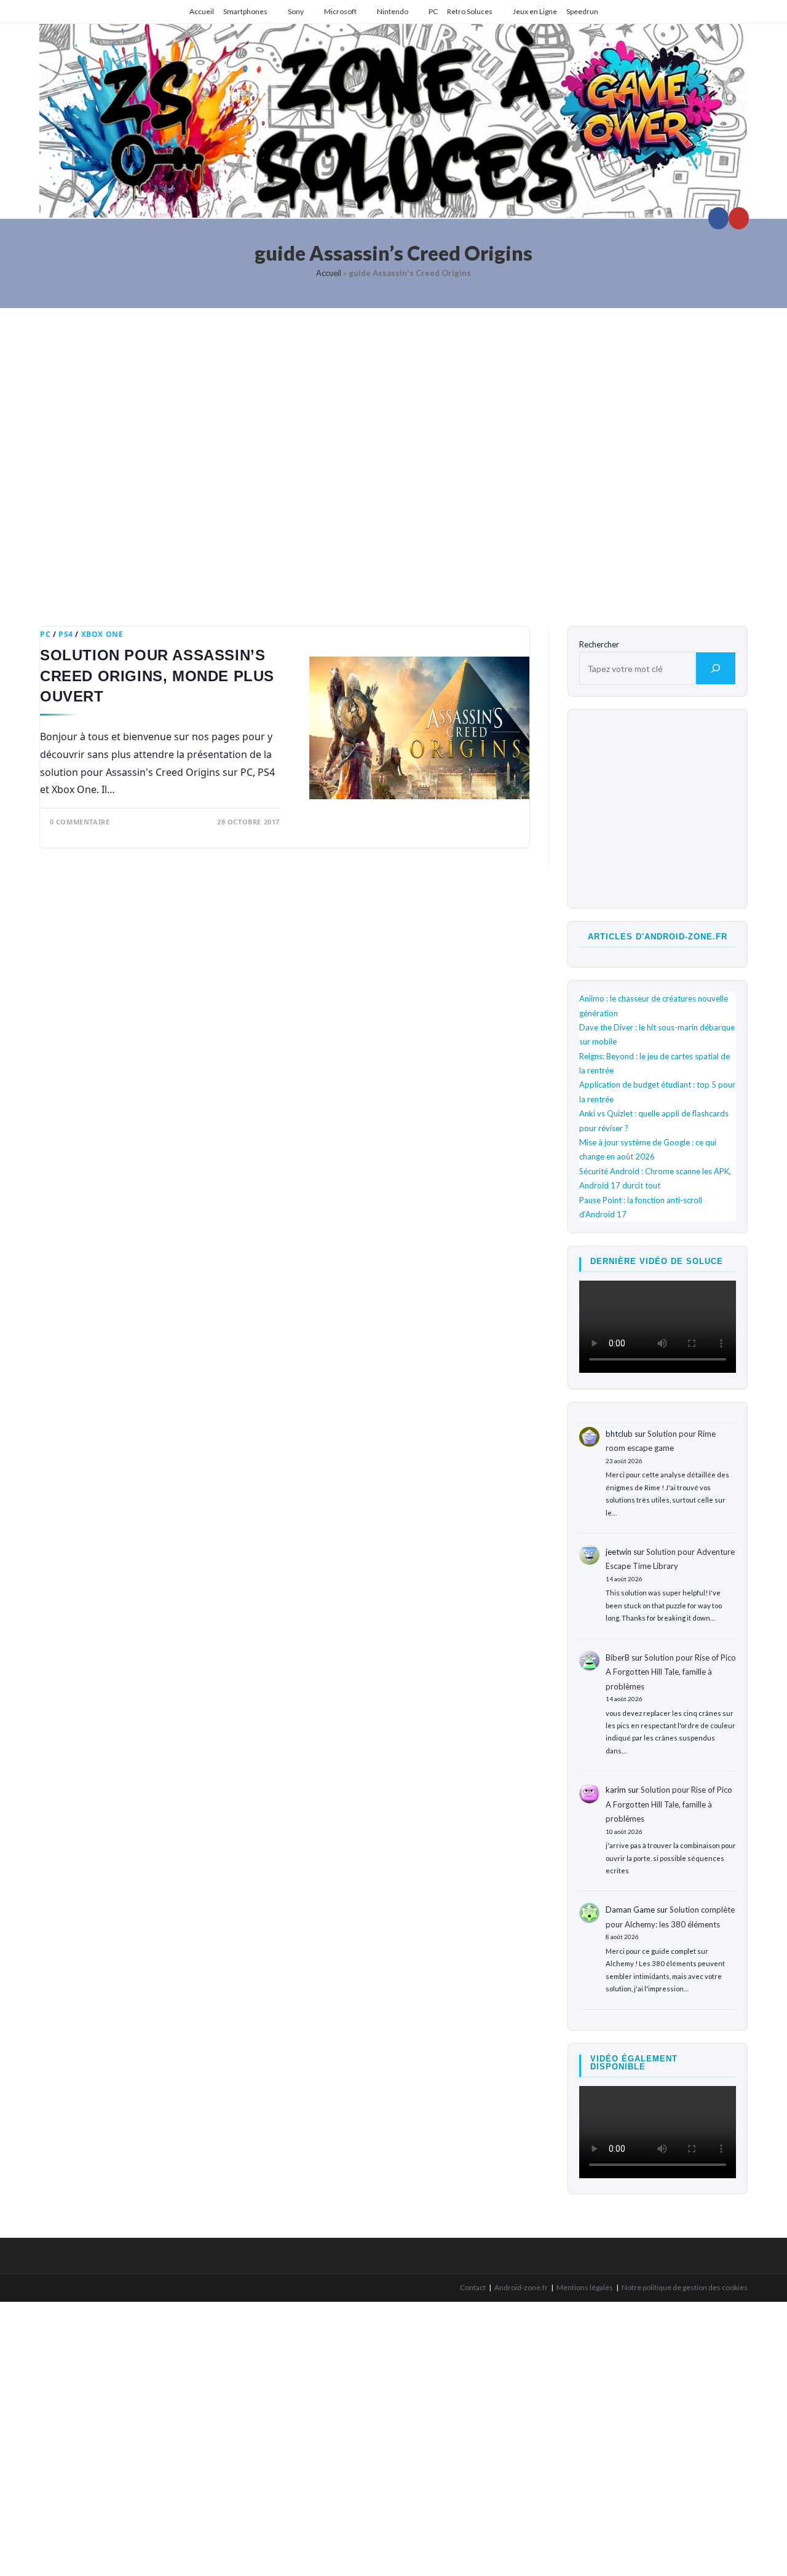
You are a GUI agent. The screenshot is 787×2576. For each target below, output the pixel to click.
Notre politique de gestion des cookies (685, 2287)
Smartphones (245, 11)
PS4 (66, 634)
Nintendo (393, 11)
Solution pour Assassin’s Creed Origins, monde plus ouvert (157, 676)
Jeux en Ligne (535, 11)
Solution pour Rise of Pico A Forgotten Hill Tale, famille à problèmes (671, 1672)
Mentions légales (585, 2287)
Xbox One (102, 634)
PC (433, 11)
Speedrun (582, 11)
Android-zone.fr (521, 2287)
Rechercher (599, 644)
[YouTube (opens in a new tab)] (739, 218)
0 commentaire (80, 822)
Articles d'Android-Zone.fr (658, 937)
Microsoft (340, 11)
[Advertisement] (393, 458)
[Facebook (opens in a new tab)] (718, 218)
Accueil (202, 11)
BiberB (618, 1657)
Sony (296, 11)
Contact (473, 2287)
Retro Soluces (470, 11)
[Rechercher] (716, 668)
